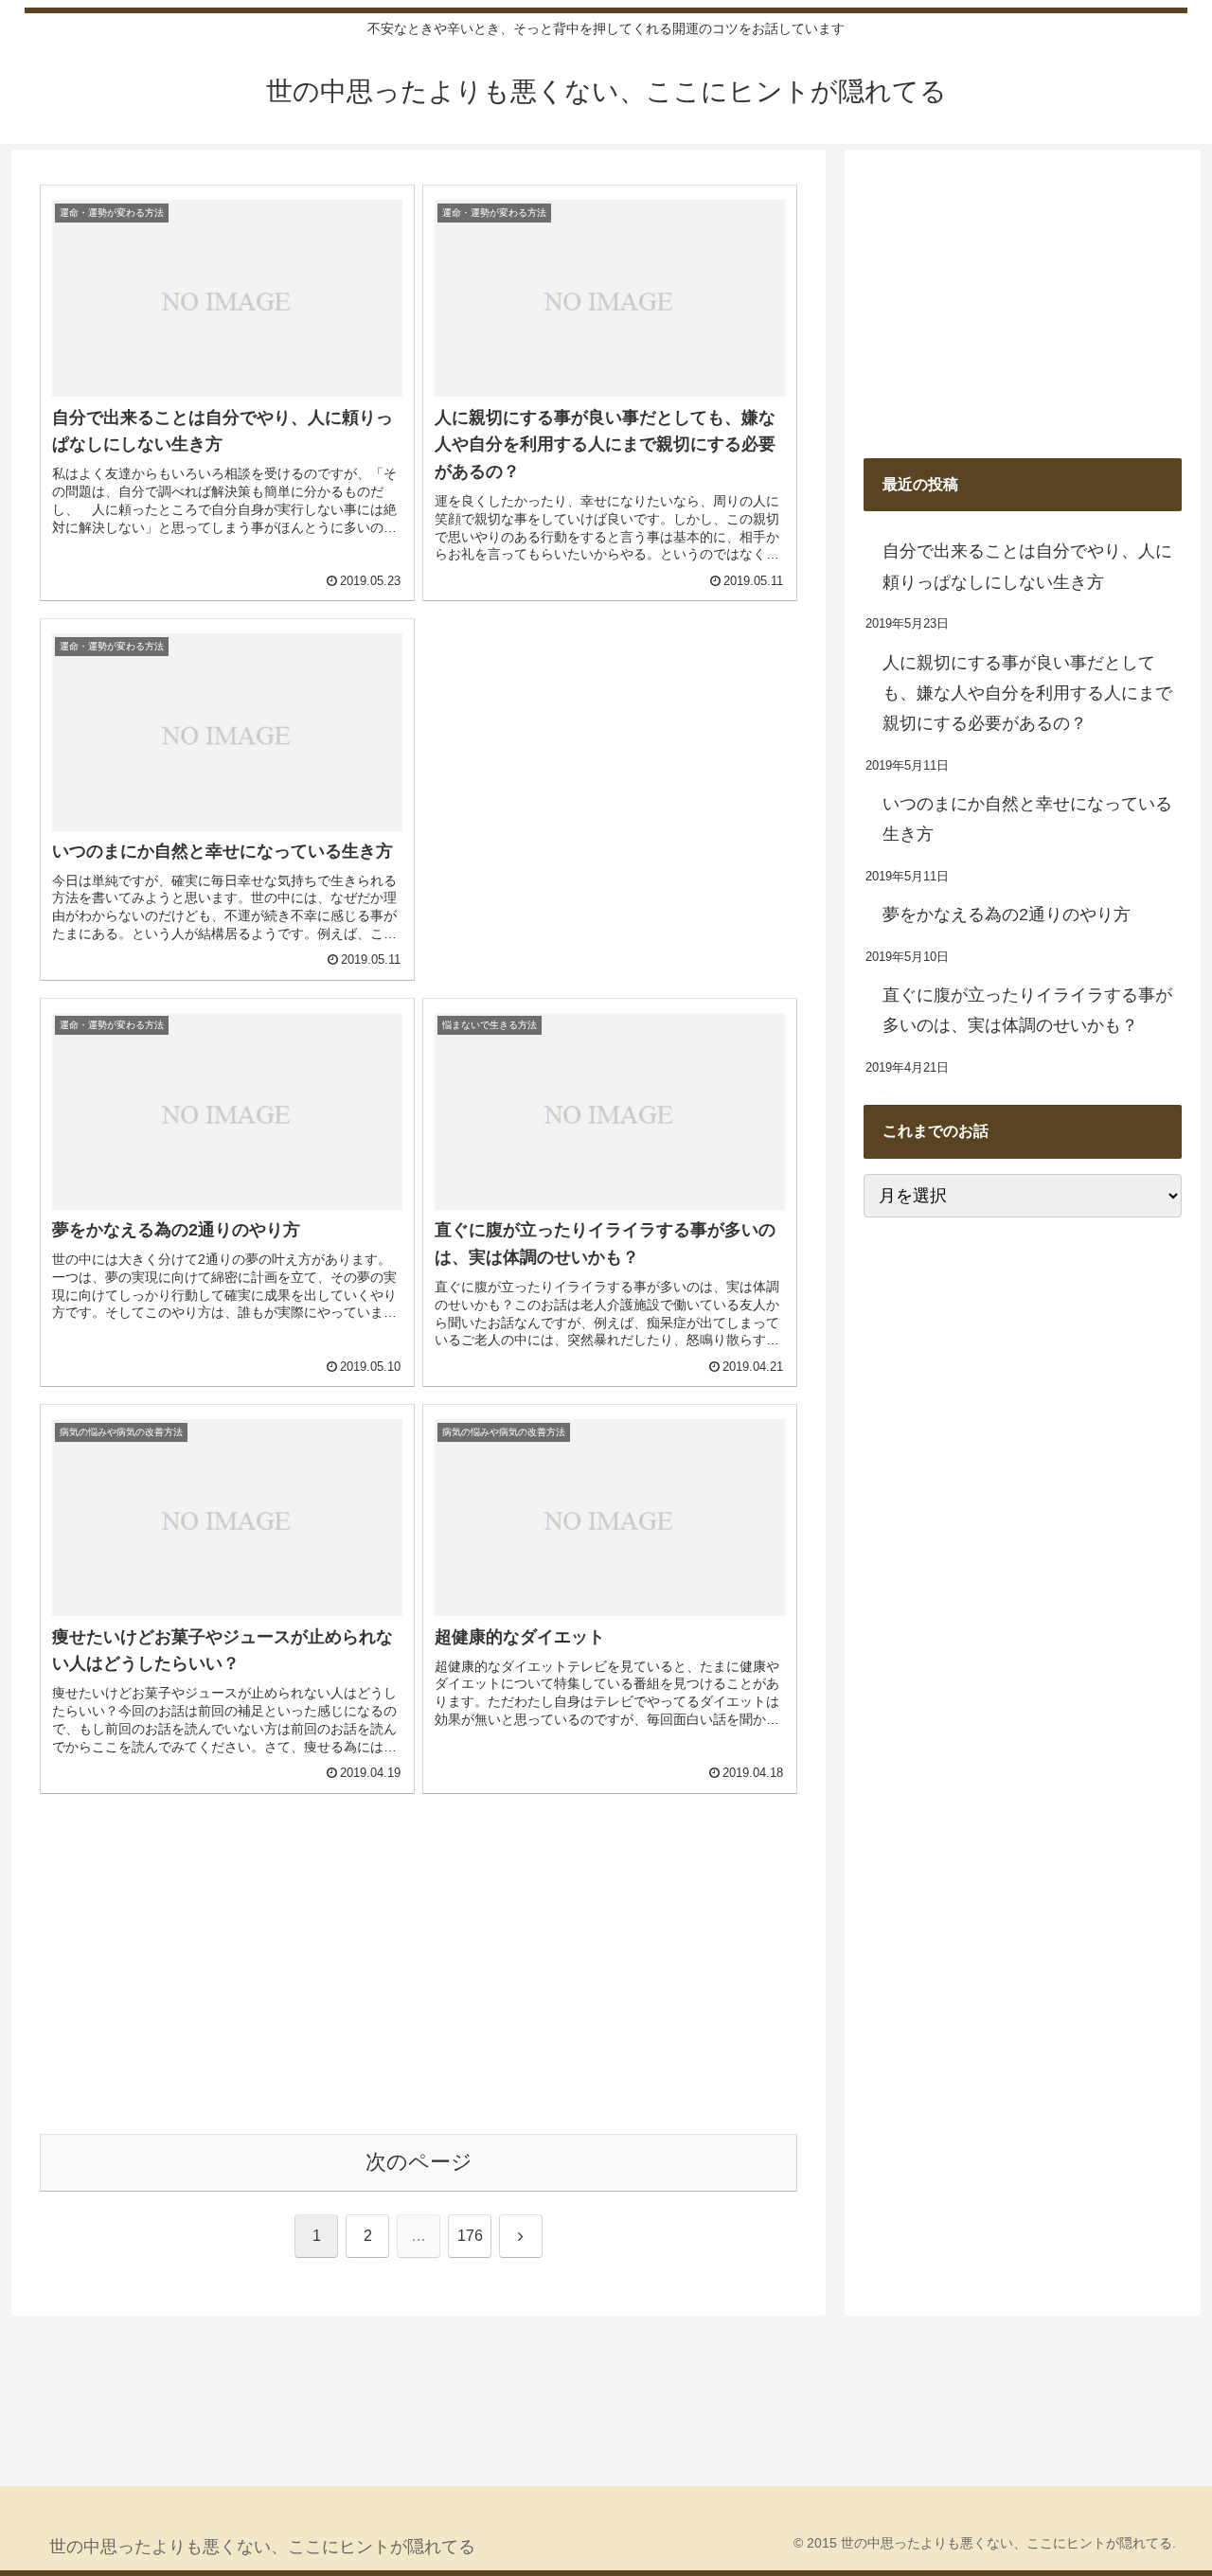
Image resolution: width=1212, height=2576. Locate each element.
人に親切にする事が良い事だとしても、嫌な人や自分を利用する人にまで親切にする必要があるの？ (1027, 693)
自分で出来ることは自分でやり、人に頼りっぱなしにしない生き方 (1027, 566)
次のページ (419, 2162)
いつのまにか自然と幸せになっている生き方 (1027, 819)
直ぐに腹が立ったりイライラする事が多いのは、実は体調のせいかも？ (1027, 1010)
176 (470, 2236)
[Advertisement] (610, 751)
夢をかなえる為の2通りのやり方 (1007, 915)
